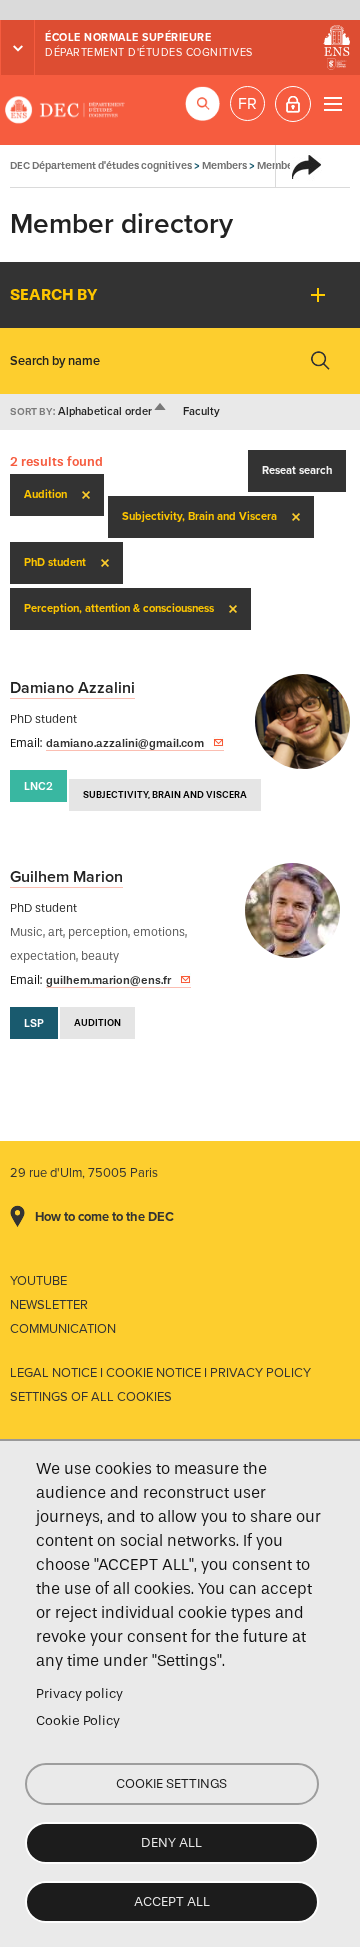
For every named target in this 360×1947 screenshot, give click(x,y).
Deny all (171, 1842)
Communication (63, 1329)
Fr (247, 104)
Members (224, 165)
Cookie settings (171, 1783)
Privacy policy (79, 1693)
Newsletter (49, 1305)
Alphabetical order (113, 411)
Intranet (293, 104)
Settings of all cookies (91, 1397)
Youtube (38, 1281)
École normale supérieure (128, 37)
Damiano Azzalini (72, 688)
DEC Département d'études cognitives (65, 110)
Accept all (172, 1901)
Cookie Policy (78, 1720)
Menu (332, 103)
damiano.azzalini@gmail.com (125, 743)
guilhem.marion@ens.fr (108, 980)
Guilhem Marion (66, 877)
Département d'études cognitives (149, 52)
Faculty (201, 411)
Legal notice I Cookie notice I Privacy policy (160, 1373)
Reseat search (297, 470)
